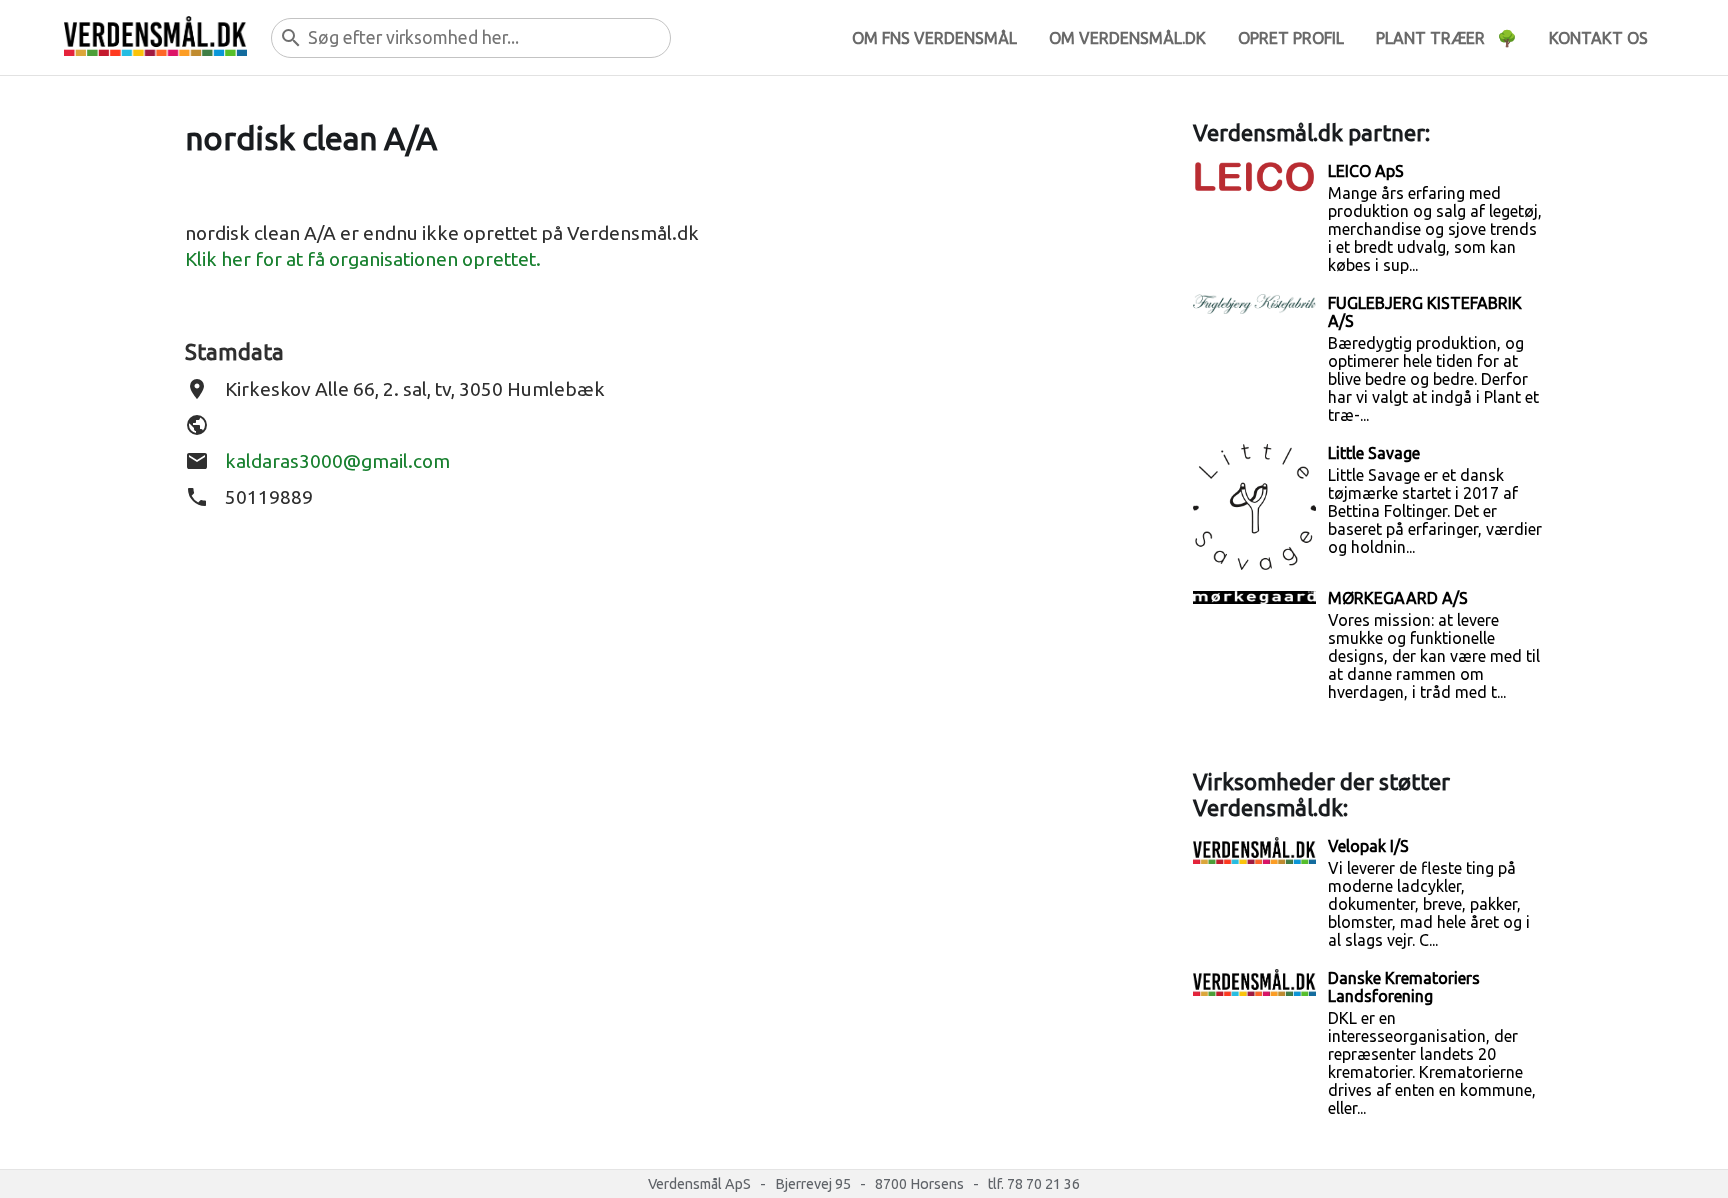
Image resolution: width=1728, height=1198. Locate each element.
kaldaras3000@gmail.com (337, 461)
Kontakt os (1598, 38)
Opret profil (1291, 38)
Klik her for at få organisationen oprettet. (363, 259)
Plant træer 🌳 (1446, 38)
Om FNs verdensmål (934, 38)
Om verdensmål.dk (1127, 38)
